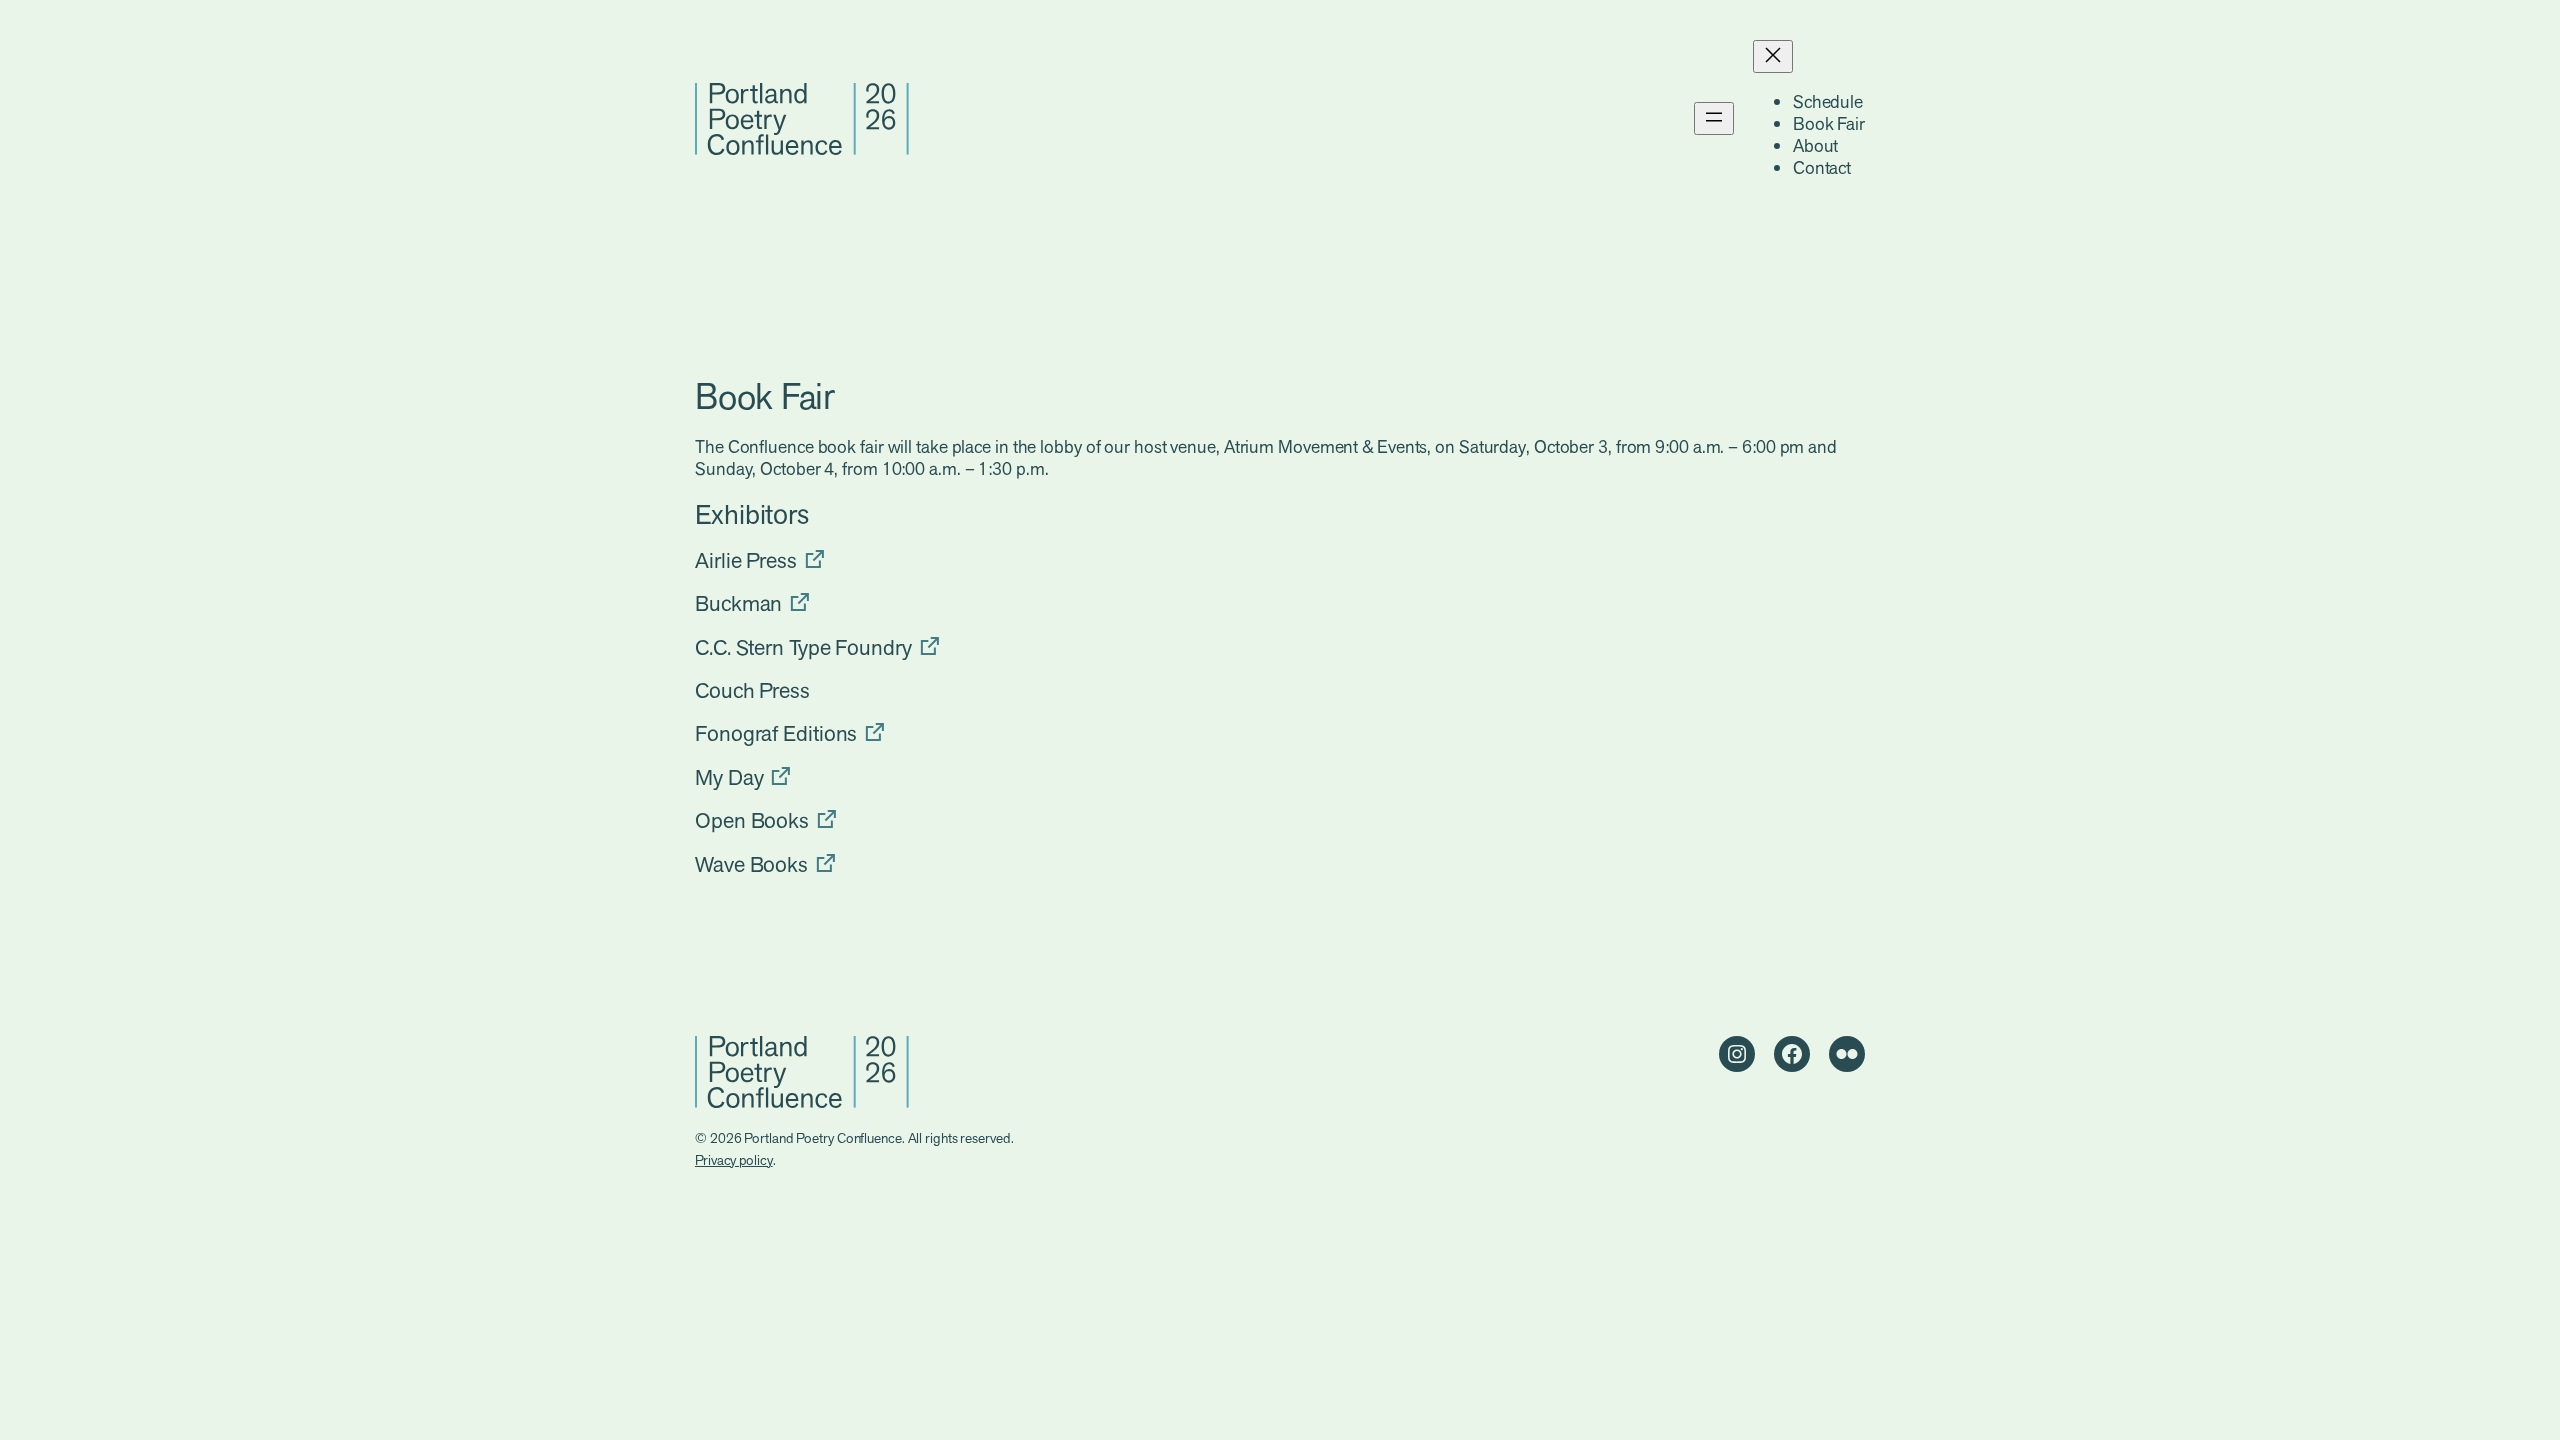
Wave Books (751, 864)
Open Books (752, 820)
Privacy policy (734, 1160)
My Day (729, 777)
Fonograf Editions (776, 733)
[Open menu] (1714, 118)
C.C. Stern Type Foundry (803, 647)
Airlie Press (746, 560)
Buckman (738, 603)
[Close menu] (1773, 56)
